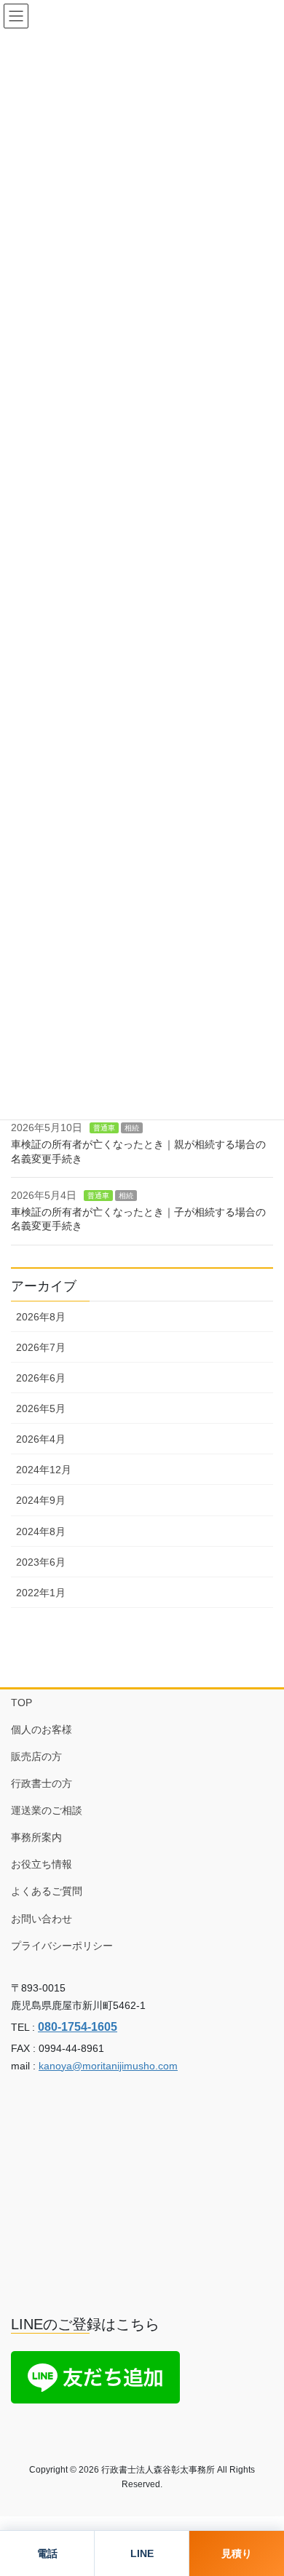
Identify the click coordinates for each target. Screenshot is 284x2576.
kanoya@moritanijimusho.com (108, 2066)
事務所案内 (36, 1837)
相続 (132, 1128)
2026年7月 (41, 1347)
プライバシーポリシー (62, 1946)
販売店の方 (36, 1756)
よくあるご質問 (47, 1891)
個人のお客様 (42, 1729)
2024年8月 (41, 1531)
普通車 (104, 1128)
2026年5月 (41, 1408)
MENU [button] (16, 16)
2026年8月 (41, 1317)
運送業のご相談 (47, 1810)
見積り (237, 2553)
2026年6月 (41, 1378)
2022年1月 (41, 1593)
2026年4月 (41, 1439)
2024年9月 (41, 1500)
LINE (142, 2553)
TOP (21, 1703)
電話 (47, 2553)
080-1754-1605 (78, 2026)
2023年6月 (41, 1562)
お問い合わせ (42, 1919)
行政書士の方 (42, 1783)
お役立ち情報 (42, 1864)
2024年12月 (44, 1470)
